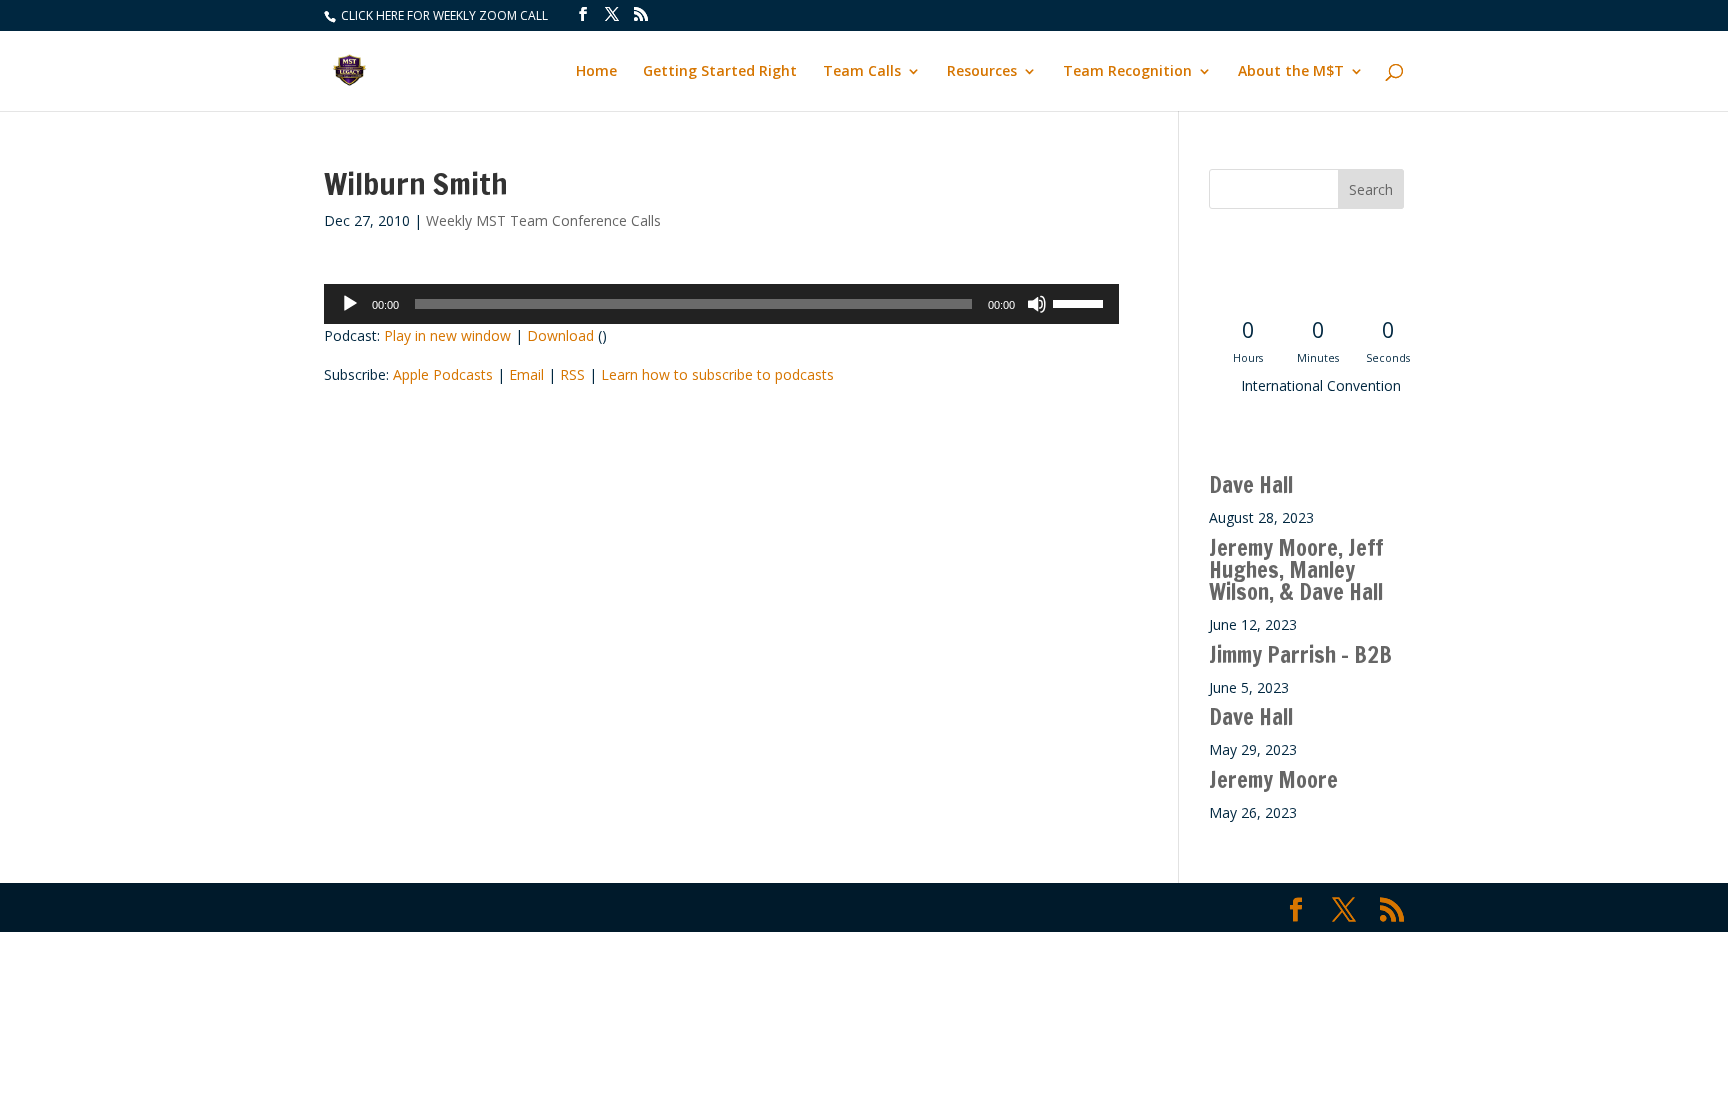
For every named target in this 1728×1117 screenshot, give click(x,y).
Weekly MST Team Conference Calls (543, 220)
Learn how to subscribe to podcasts (717, 374)
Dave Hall (1251, 484)
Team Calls (862, 72)
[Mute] (1037, 304)
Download (560, 335)
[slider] (1081, 302)
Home (596, 72)
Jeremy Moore (1273, 779)
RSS (572, 374)
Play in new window (447, 335)
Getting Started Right (720, 72)
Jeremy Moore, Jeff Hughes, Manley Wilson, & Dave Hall (1296, 569)
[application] (721, 304)
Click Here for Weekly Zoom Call (443, 15)
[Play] (350, 304)
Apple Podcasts (443, 374)
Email (526, 374)
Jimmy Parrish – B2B (1300, 654)
